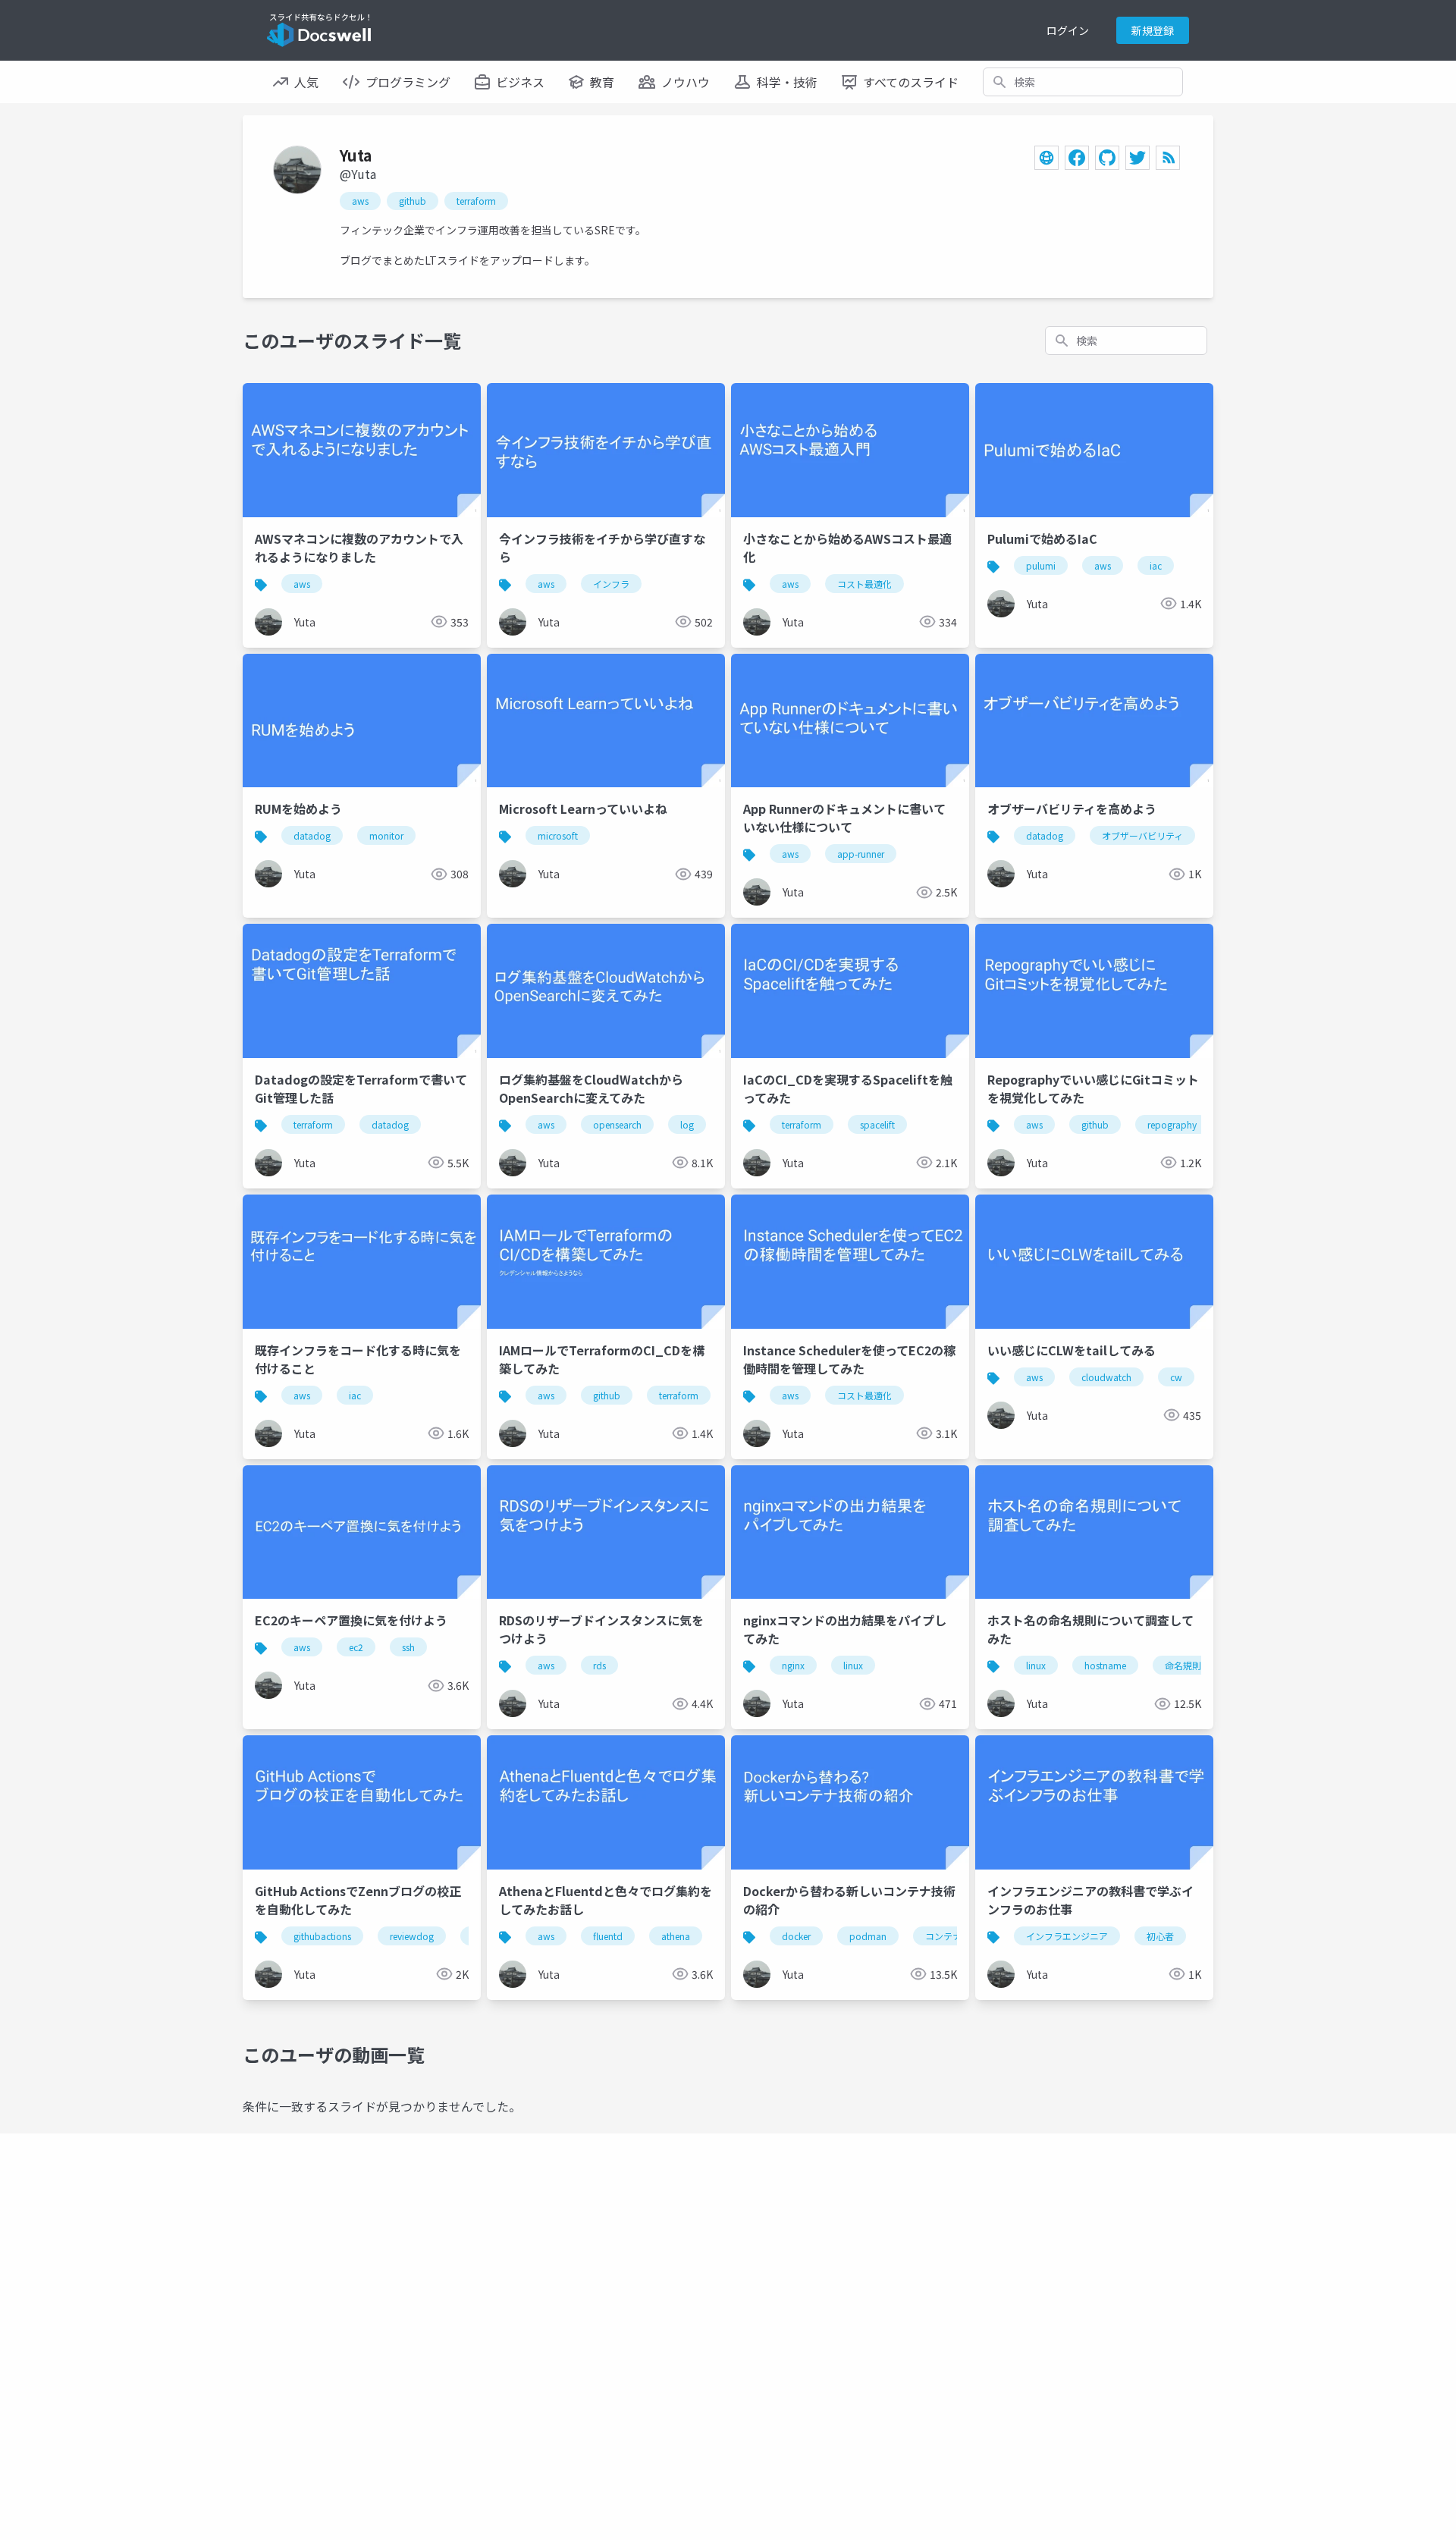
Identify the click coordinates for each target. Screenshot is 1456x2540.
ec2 (356, 1647)
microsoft (558, 835)
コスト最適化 (864, 584)
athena (676, 1936)
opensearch (617, 1124)
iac (1156, 565)
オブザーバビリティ (1142, 835)
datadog (312, 835)
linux (853, 1665)
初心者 (1160, 1936)
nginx (793, 1665)
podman (868, 1936)
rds (599, 1665)
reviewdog (412, 1936)
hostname (1105, 1665)
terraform (476, 201)
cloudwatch (1106, 1377)
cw (1176, 1377)
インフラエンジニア (1067, 1936)
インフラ (611, 584)
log (687, 1124)
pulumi (1041, 565)
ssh (408, 1647)
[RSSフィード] (1168, 158)
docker (796, 1936)
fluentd (608, 1936)
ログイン (1068, 30)
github (413, 201)
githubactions (322, 1936)
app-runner (861, 854)
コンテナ (943, 1936)
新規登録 (1153, 30)
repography (1172, 1124)
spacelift (877, 1124)
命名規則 (1183, 1665)
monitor (386, 835)
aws (360, 201)
